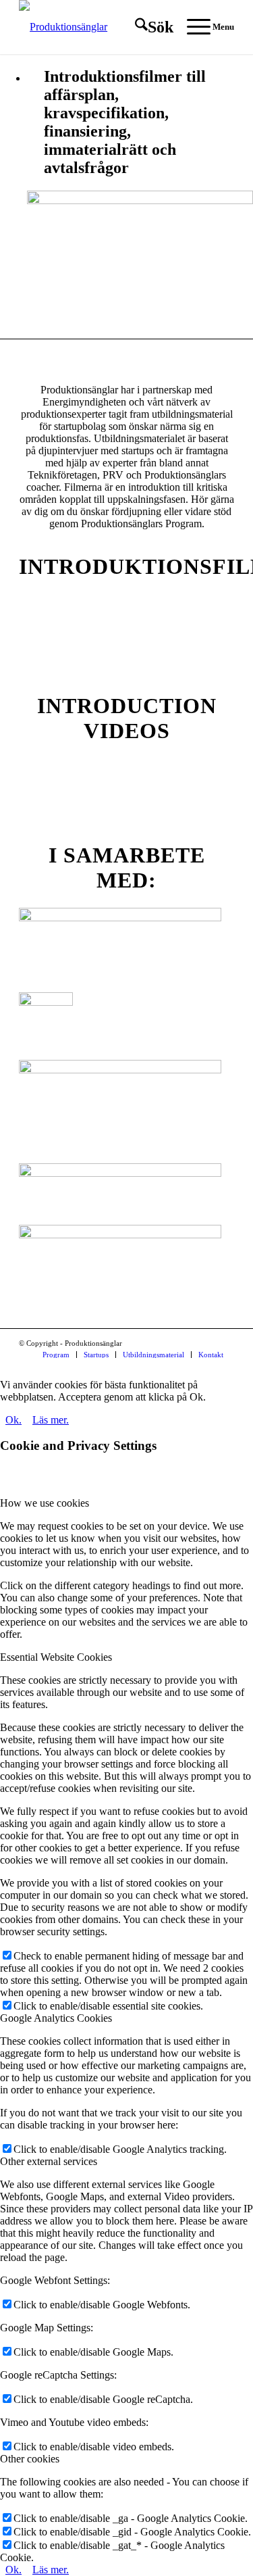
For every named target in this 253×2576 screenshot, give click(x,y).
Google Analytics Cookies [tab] (56, 2018)
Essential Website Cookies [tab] (56, 1657)
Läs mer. (51, 1420)
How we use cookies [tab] (45, 1503)
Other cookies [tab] (30, 2459)
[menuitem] (147, 27)
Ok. (13, 1420)
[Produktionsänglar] (105, 27)
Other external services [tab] (49, 2161)
